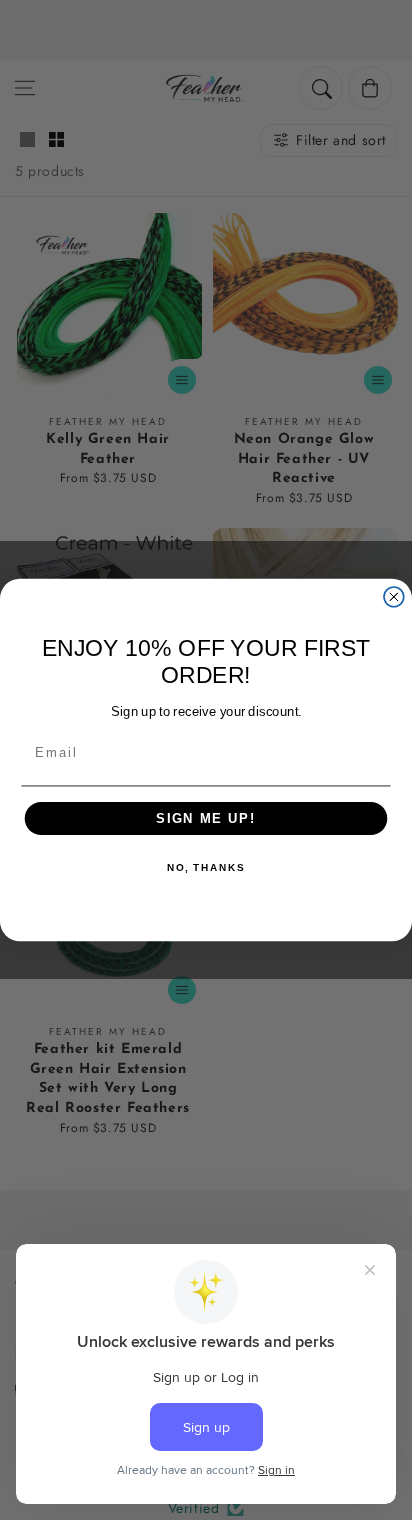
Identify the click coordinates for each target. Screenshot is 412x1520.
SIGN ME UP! (206, 818)
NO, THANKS (206, 869)
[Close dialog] (394, 597)
